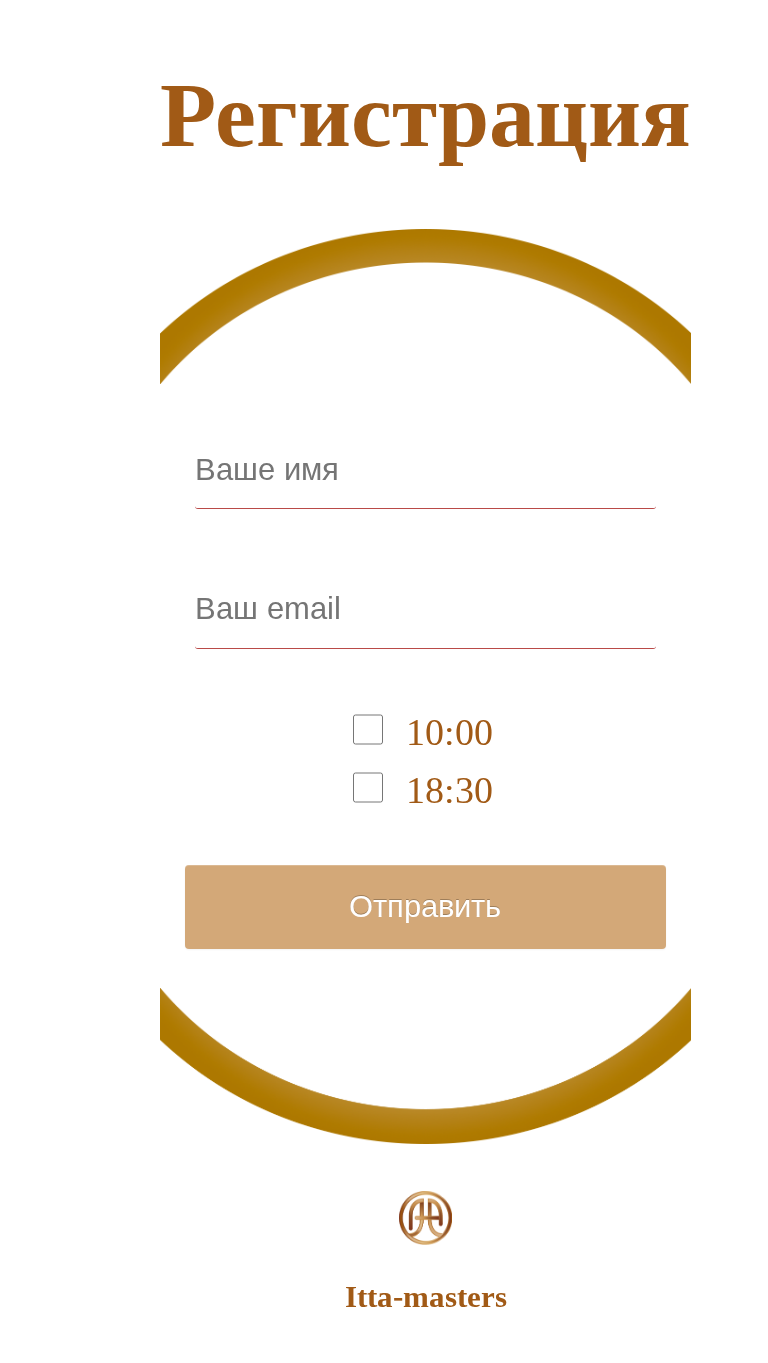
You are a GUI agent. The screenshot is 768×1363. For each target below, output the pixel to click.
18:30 (449, 790)
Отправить (425, 906)
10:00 (449, 732)
